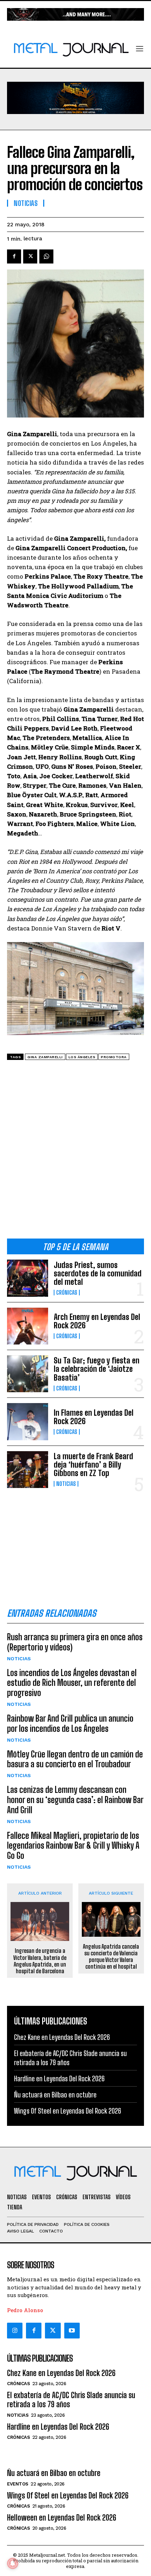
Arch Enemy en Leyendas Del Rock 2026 (97, 1321)
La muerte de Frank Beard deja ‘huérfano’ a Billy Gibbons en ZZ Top (93, 1465)
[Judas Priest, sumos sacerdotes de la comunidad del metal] (28, 1278)
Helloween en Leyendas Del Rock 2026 (62, 2518)
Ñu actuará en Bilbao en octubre (55, 2095)
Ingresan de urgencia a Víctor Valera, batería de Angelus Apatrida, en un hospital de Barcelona (40, 1961)
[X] (30, 256)
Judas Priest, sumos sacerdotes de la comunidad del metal (98, 1273)
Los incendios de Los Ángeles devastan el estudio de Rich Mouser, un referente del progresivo (72, 1683)
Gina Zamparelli (45, 1057)
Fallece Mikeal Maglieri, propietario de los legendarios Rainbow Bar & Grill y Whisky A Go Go (73, 1846)
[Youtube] (72, 2330)
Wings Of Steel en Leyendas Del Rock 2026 (68, 2111)
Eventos (18, 2484)
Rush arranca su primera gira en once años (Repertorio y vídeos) (75, 1642)
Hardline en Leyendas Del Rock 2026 (59, 2078)
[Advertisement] (75, 1152)
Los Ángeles (82, 1057)
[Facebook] (14, 256)
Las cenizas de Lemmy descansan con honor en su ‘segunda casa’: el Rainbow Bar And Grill (75, 1800)
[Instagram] (15, 2330)
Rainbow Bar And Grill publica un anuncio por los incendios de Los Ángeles (70, 1723)
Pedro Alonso (25, 2310)
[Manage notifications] (13, 2563)
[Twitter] (53, 2330)
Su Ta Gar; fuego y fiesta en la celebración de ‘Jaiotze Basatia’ (97, 1369)
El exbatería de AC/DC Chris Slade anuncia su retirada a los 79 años (71, 2400)
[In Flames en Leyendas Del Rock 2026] (28, 1422)
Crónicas (67, 1293)
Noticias (66, 1484)
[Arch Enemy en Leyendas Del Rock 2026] (28, 1326)
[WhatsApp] (46, 256)
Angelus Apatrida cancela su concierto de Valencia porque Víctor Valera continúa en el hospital (111, 1957)
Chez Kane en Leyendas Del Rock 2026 (62, 2037)
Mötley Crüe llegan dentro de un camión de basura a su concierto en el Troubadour (75, 1759)
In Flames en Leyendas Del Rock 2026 (94, 1417)
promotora (114, 1057)
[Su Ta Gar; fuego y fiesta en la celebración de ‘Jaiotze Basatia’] (28, 1374)
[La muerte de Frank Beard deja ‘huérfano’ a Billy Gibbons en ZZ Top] (28, 1470)
